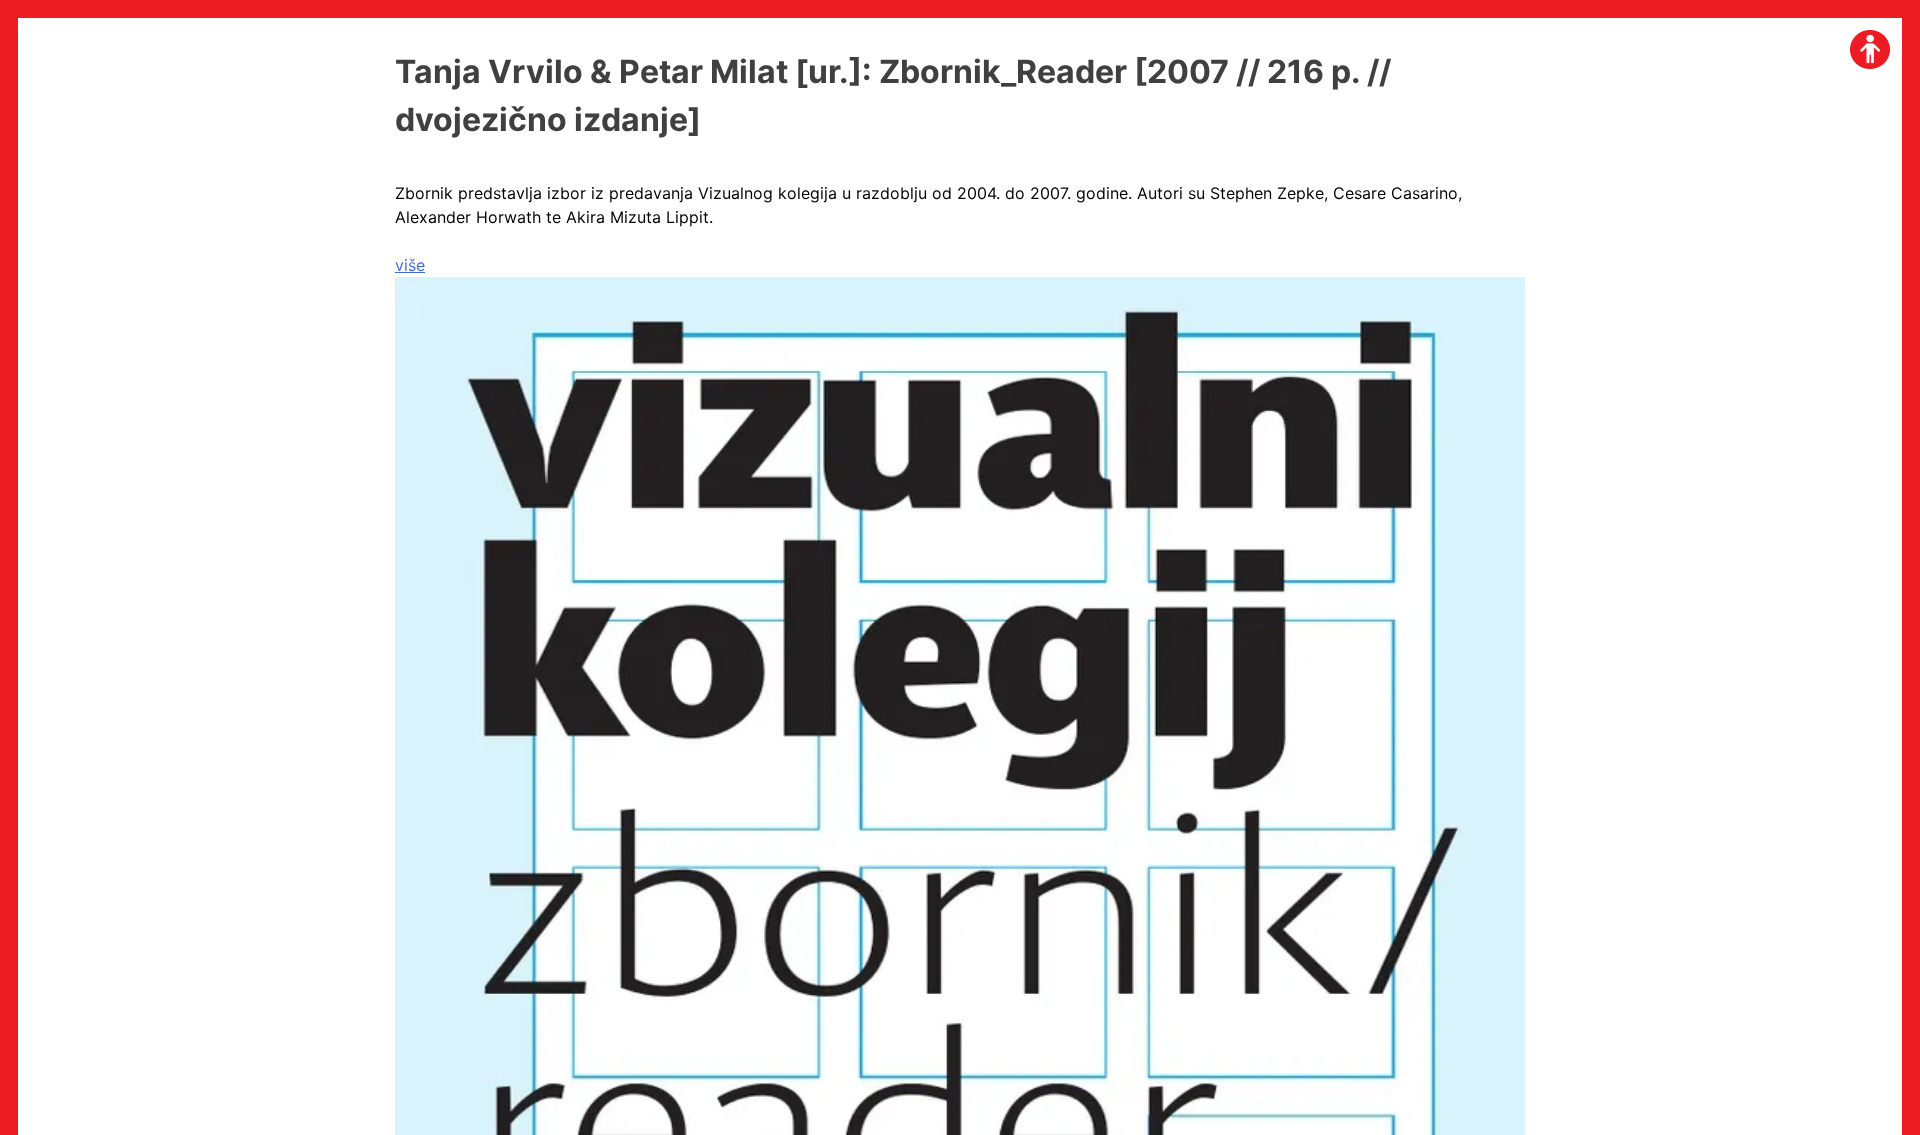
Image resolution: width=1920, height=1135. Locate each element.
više (410, 265)
